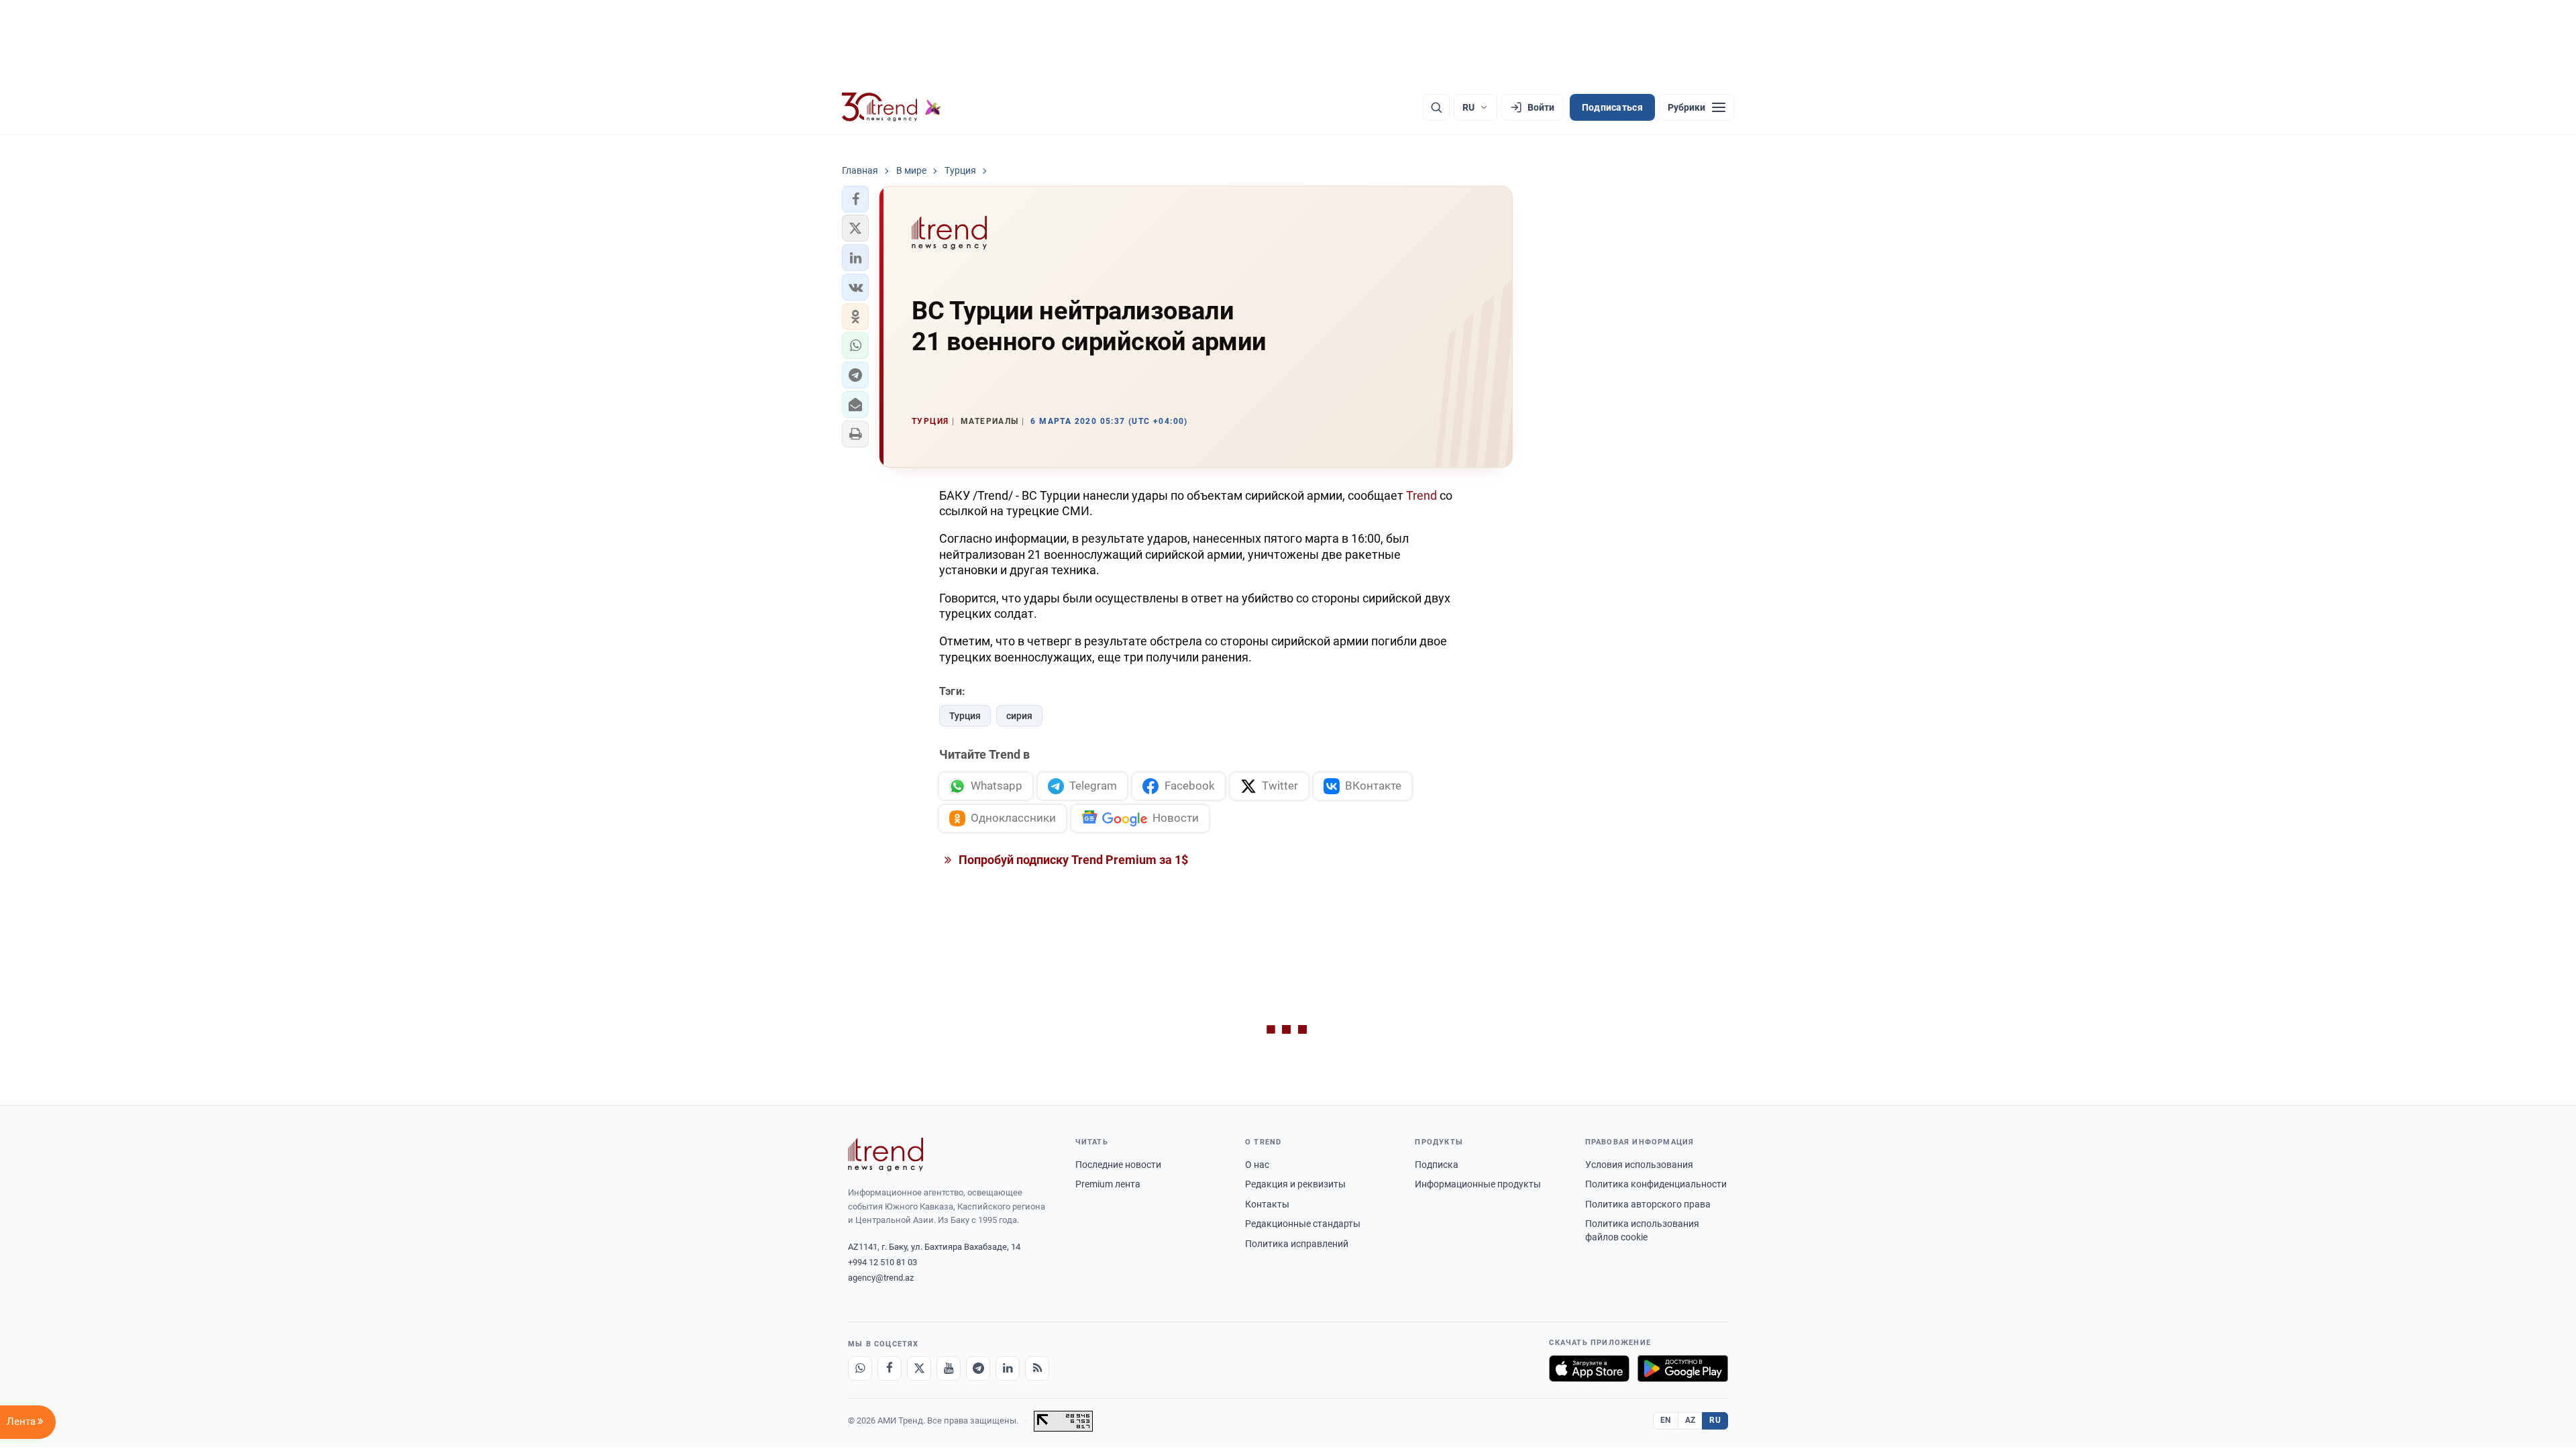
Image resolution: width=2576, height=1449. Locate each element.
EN (1666, 1420)
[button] (855, 199)
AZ (1690, 1420)
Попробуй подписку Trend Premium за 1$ (1072, 860)
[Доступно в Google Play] (1683, 1368)
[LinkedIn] (1008, 1368)
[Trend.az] (892, 107)
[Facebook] (890, 1368)
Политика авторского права (1648, 1204)
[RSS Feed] (1037, 1368)
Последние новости (1118, 1165)
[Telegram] (978, 1368)
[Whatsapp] (860, 1368)
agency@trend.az (881, 1278)
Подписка (1437, 1165)
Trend (1421, 495)
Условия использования (1639, 1165)
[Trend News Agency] (885, 1155)
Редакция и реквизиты (1295, 1184)
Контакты (1267, 1204)
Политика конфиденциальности (1656, 1184)
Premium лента (1108, 1184)
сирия (1019, 716)
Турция (965, 716)
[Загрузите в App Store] (1589, 1368)
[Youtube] (949, 1368)
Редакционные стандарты (1303, 1224)
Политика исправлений (1297, 1244)
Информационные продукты (1478, 1184)
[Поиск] (1436, 107)
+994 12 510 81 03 (882, 1262)
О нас (1257, 1165)
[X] (919, 1368)
